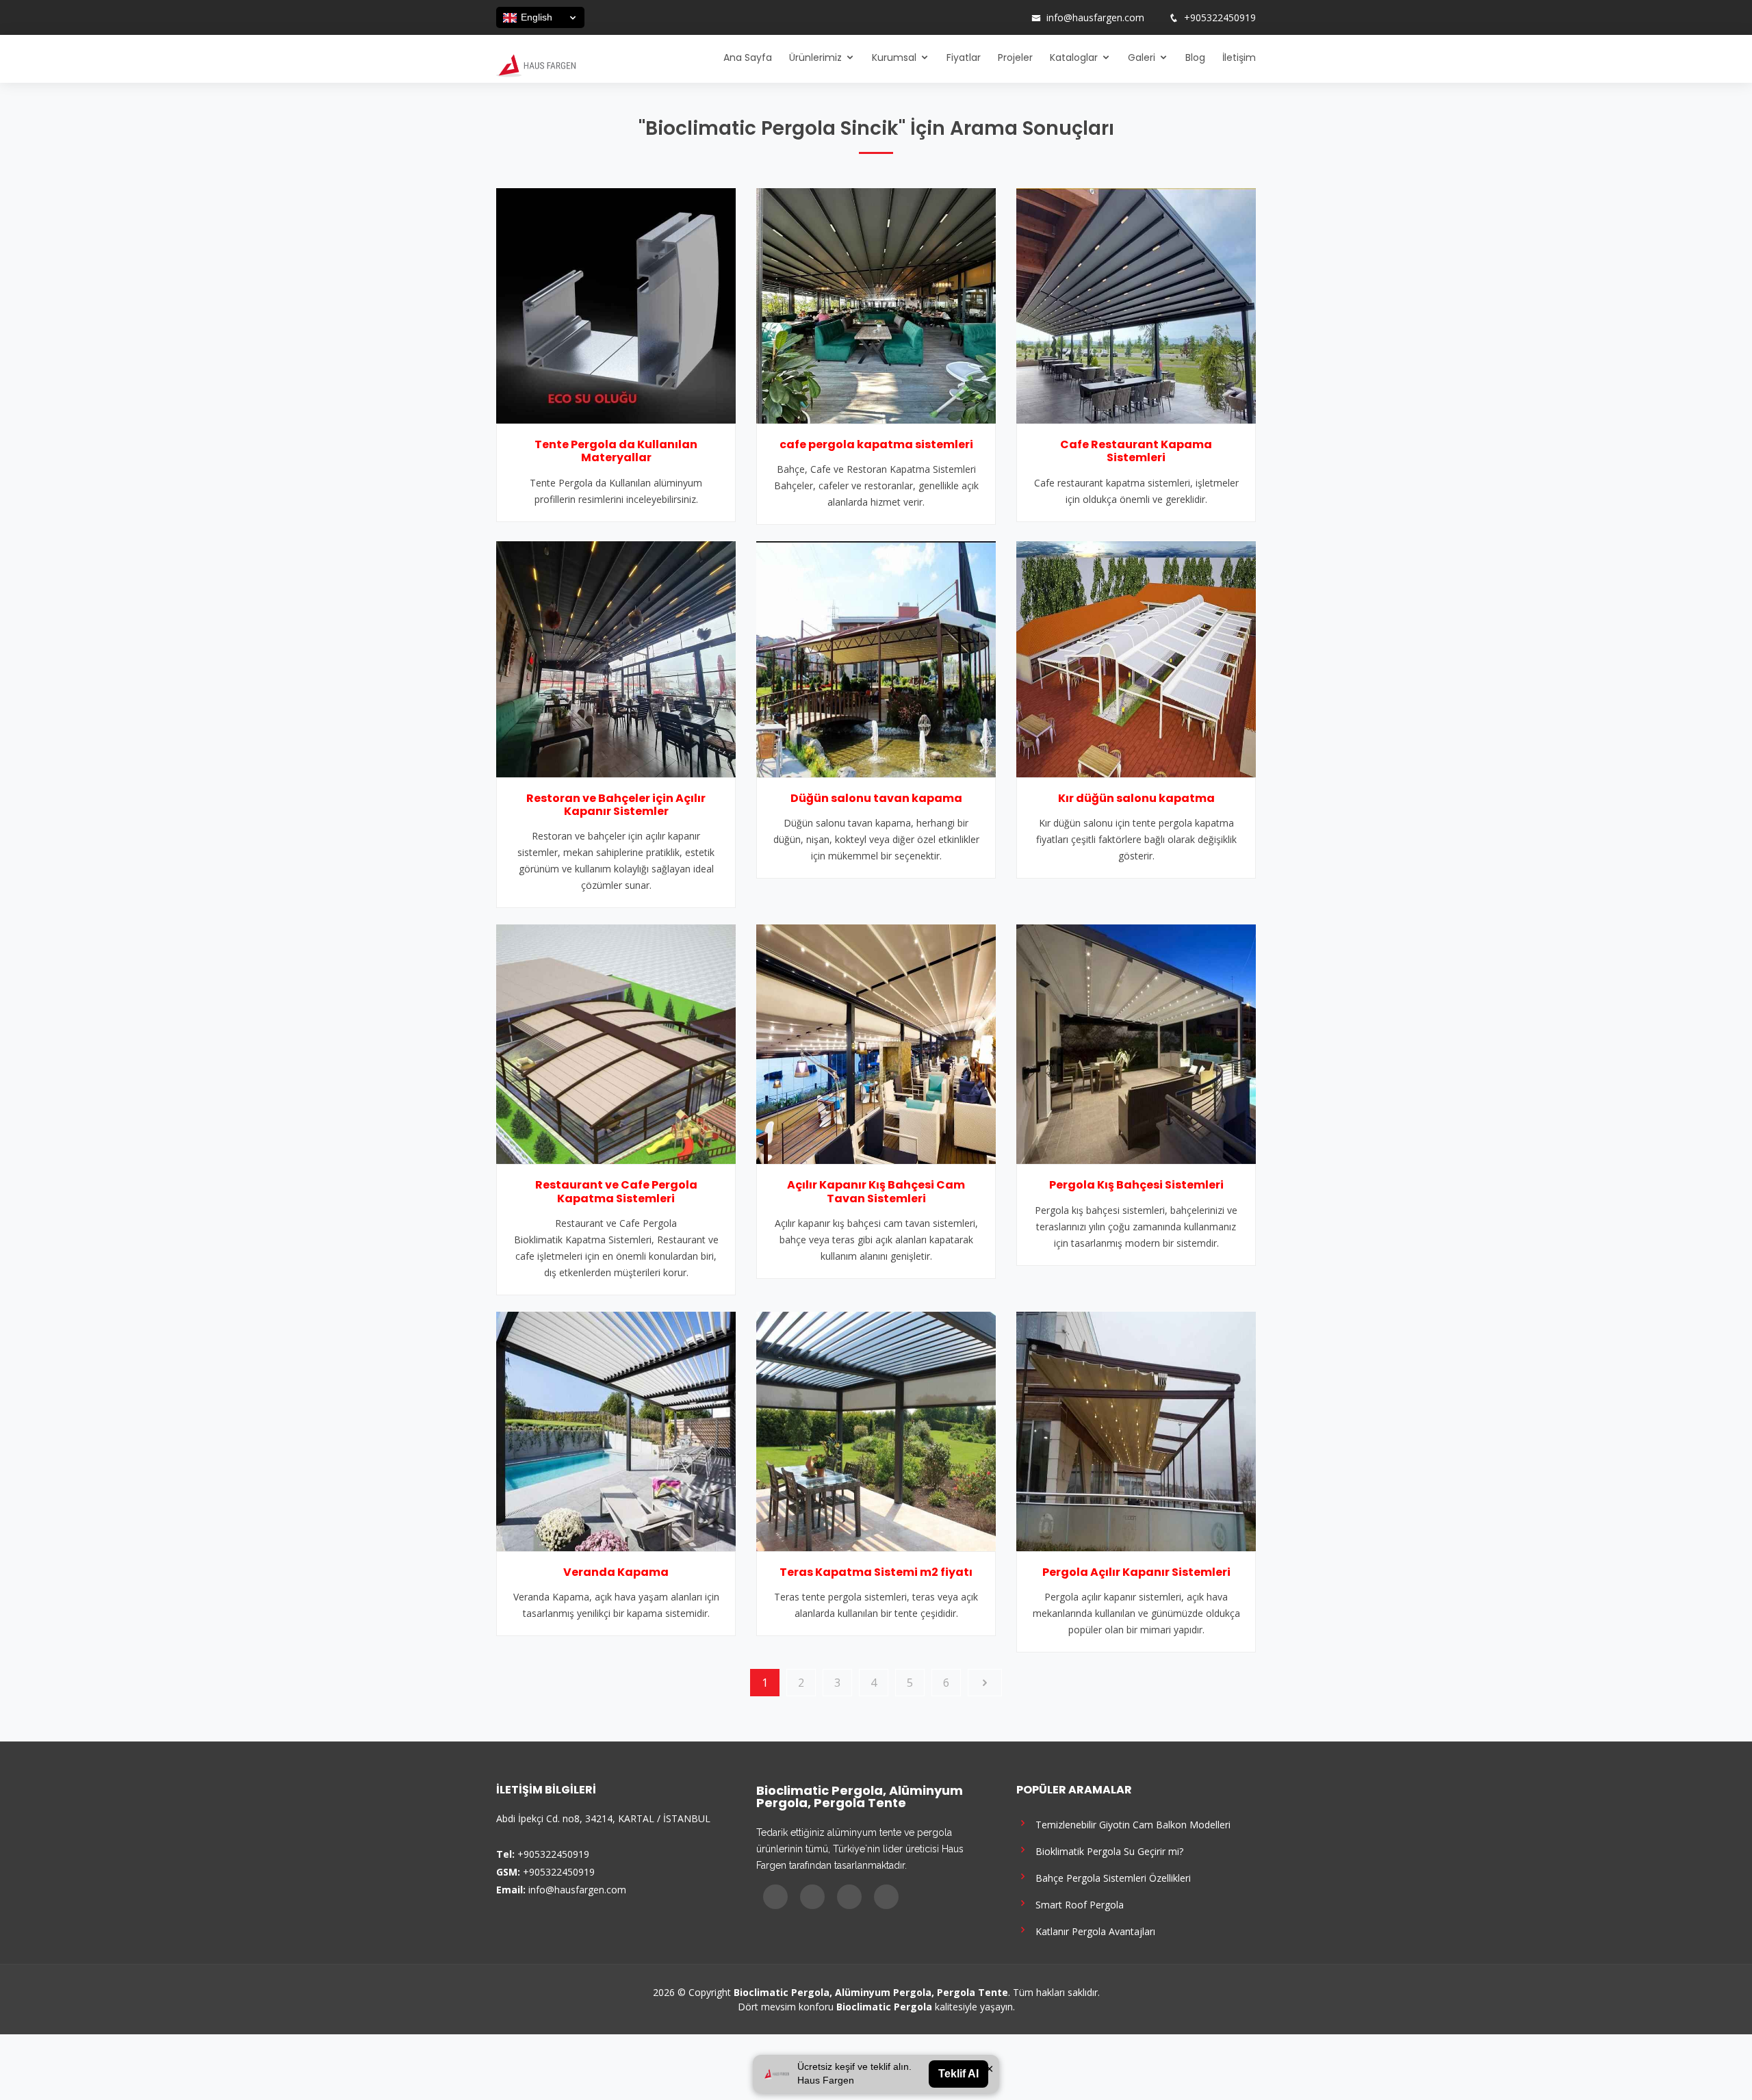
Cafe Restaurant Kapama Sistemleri (1136, 451)
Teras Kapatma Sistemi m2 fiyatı (876, 1572)
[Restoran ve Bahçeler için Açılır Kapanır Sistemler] (616, 658)
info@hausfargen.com (1095, 18)
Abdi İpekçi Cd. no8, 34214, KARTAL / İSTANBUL (603, 1818)
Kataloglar (1074, 57)
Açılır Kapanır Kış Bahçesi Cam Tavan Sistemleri (876, 1191)
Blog (1195, 57)
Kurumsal (894, 57)
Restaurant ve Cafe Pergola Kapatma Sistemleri (616, 1191)
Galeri (1142, 57)
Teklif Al (958, 2074)
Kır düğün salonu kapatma (1136, 798)
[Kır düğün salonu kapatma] (1136, 658)
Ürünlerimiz (815, 57)
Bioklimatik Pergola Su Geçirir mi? (1107, 1851)
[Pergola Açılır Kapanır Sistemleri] (1136, 1430)
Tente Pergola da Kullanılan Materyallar (616, 451)
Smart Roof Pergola (1077, 1904)
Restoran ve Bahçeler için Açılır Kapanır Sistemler (616, 805)
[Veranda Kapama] (616, 1430)
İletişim (1239, 57)
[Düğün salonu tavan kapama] (876, 658)
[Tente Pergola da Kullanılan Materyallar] (616, 304)
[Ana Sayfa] (536, 64)
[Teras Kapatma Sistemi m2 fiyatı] (876, 1430)
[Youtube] (994, 18)
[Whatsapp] (1012, 18)
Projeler (1015, 57)
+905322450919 (1220, 18)
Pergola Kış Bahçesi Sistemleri (1136, 1185)
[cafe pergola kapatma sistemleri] (876, 304)
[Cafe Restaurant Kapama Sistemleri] (1136, 304)
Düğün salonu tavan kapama (876, 798)
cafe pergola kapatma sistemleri (876, 444)
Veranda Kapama (616, 1572)
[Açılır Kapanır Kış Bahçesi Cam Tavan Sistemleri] (876, 1043)
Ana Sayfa (748, 57)
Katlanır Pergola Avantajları (1093, 1931)
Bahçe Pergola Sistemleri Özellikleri (1110, 1877)
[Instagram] (977, 18)
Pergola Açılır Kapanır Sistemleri (1136, 1572)
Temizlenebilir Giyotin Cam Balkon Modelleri (1130, 1824)
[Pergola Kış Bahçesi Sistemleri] (1136, 1043)
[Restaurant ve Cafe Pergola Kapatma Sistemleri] (616, 1043)
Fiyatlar (964, 57)
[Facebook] (959, 18)
